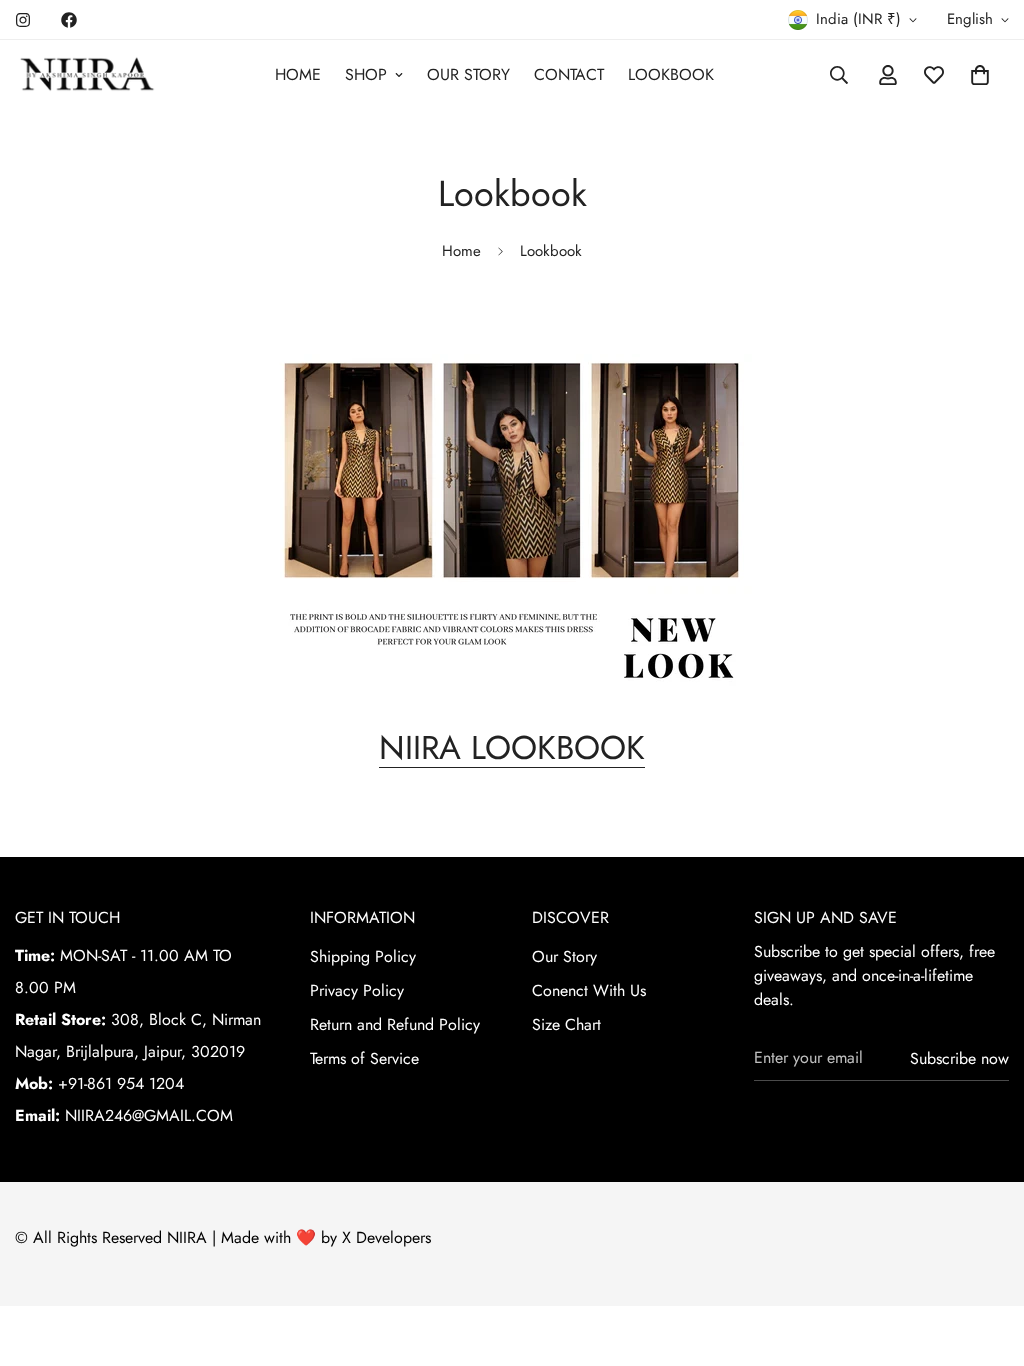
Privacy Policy (357, 990)
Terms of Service (364, 1058)
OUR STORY (468, 74)
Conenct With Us (589, 990)
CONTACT (569, 74)
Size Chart (566, 1024)
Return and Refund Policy (395, 1024)
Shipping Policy (363, 956)
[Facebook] (69, 20)
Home (461, 251)
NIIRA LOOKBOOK (512, 747)
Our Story (564, 956)
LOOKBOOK (671, 74)
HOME (298, 74)
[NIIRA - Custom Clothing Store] (87, 74)
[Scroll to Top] (985, 1257)
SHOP (366, 74)
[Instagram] (23, 20)
